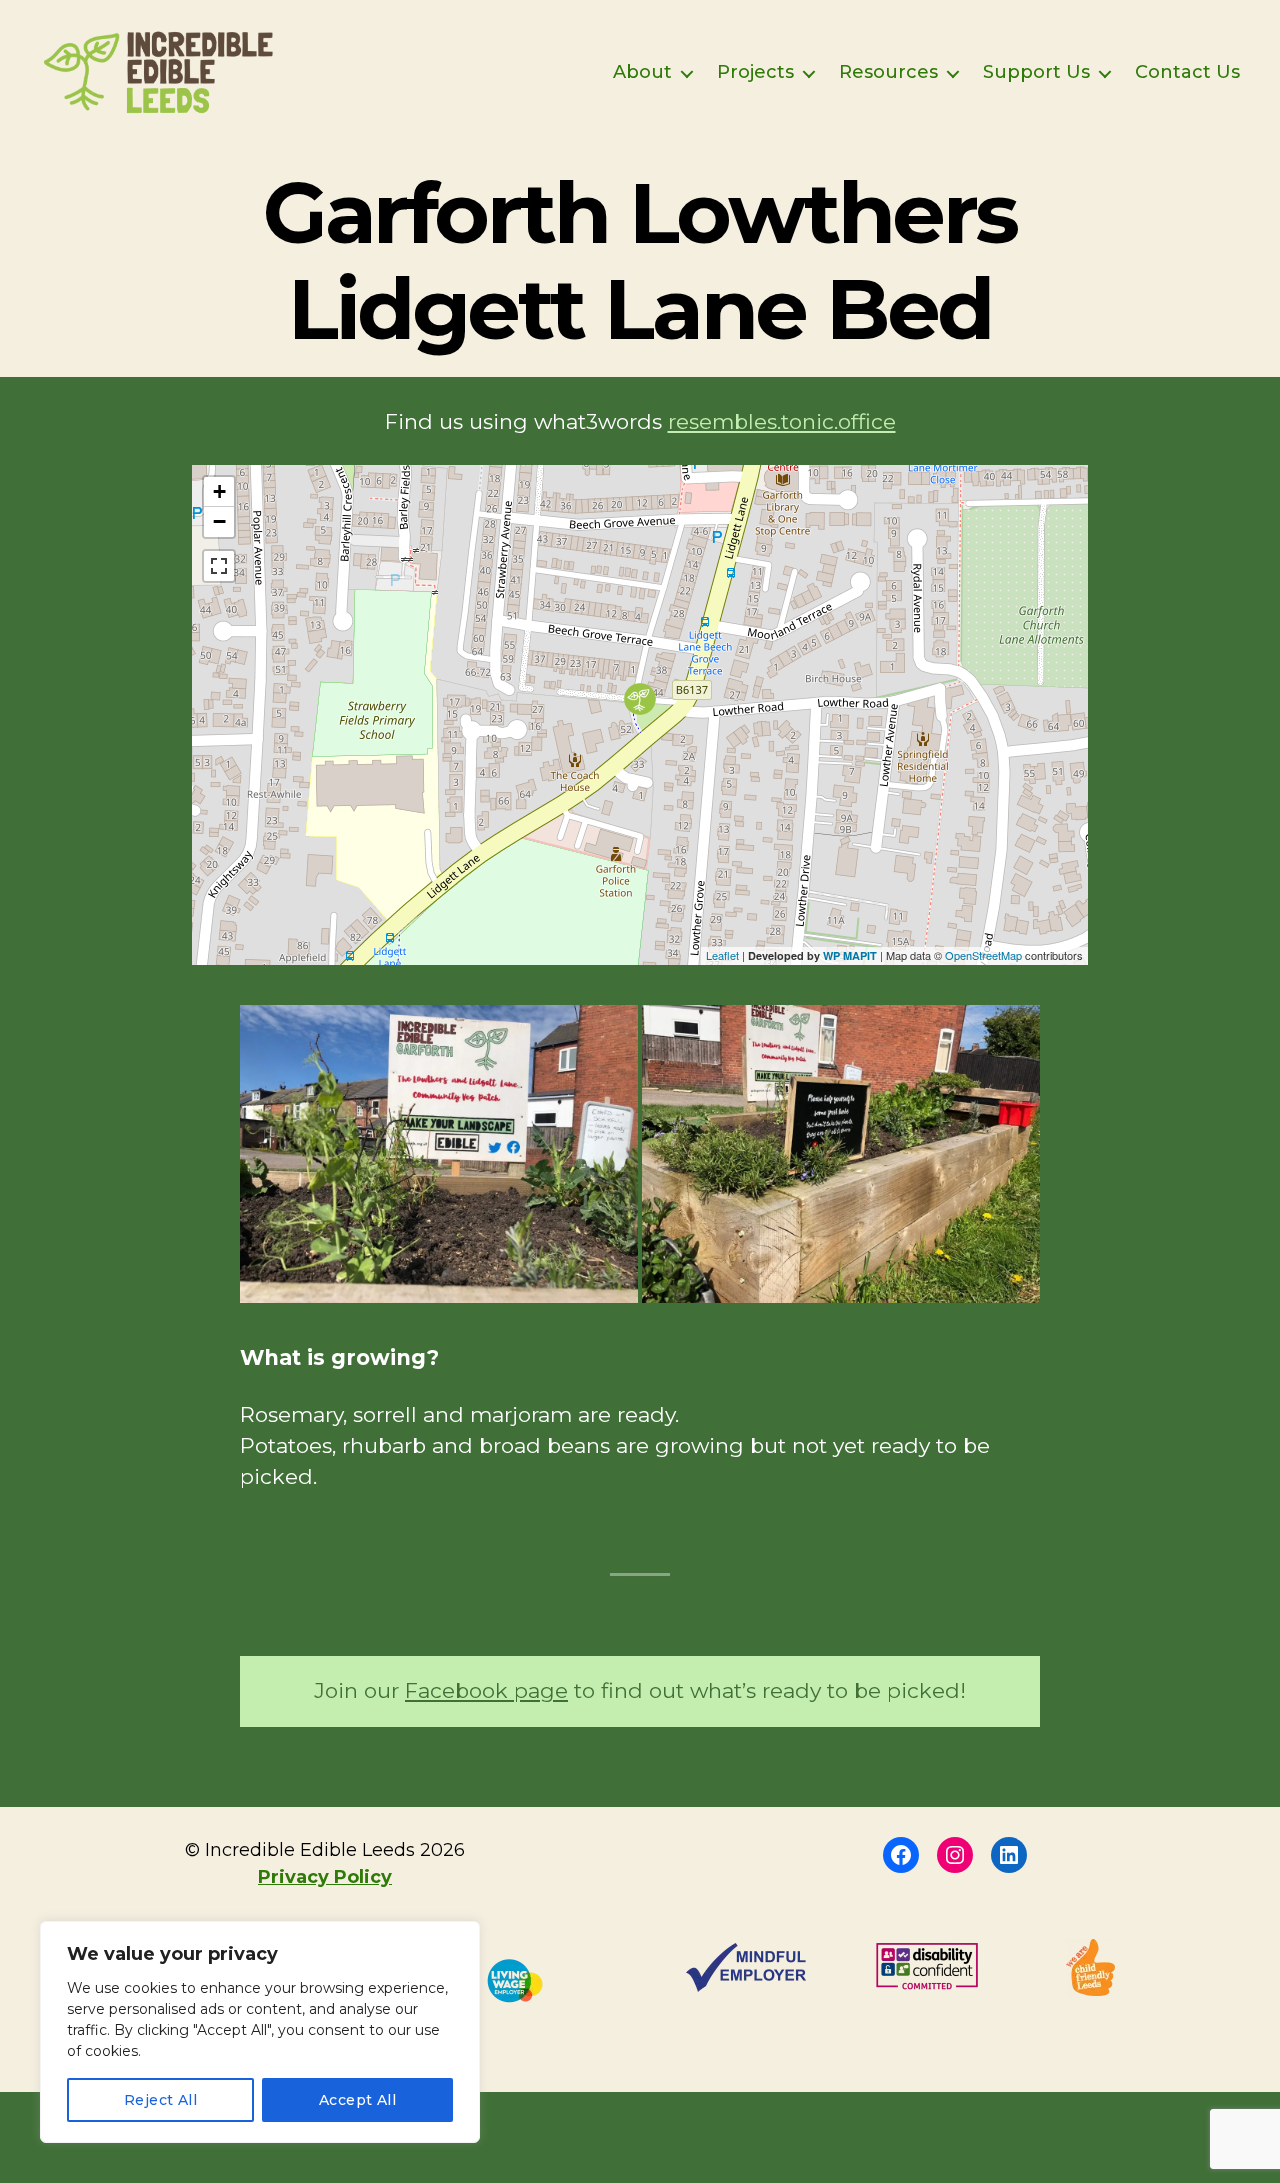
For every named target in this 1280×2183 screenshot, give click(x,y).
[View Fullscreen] (219, 566)
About (642, 72)
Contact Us (1187, 72)
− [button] (219, 521)
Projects (755, 72)
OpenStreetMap (983, 955)
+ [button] (219, 491)
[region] (260, 2032)
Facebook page (486, 1690)
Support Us (1036, 72)
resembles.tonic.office (782, 421)
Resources (888, 72)
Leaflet (722, 955)
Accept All (358, 2100)
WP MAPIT (850, 955)
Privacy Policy (325, 1877)
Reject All (161, 2100)
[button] (439, 1154)
